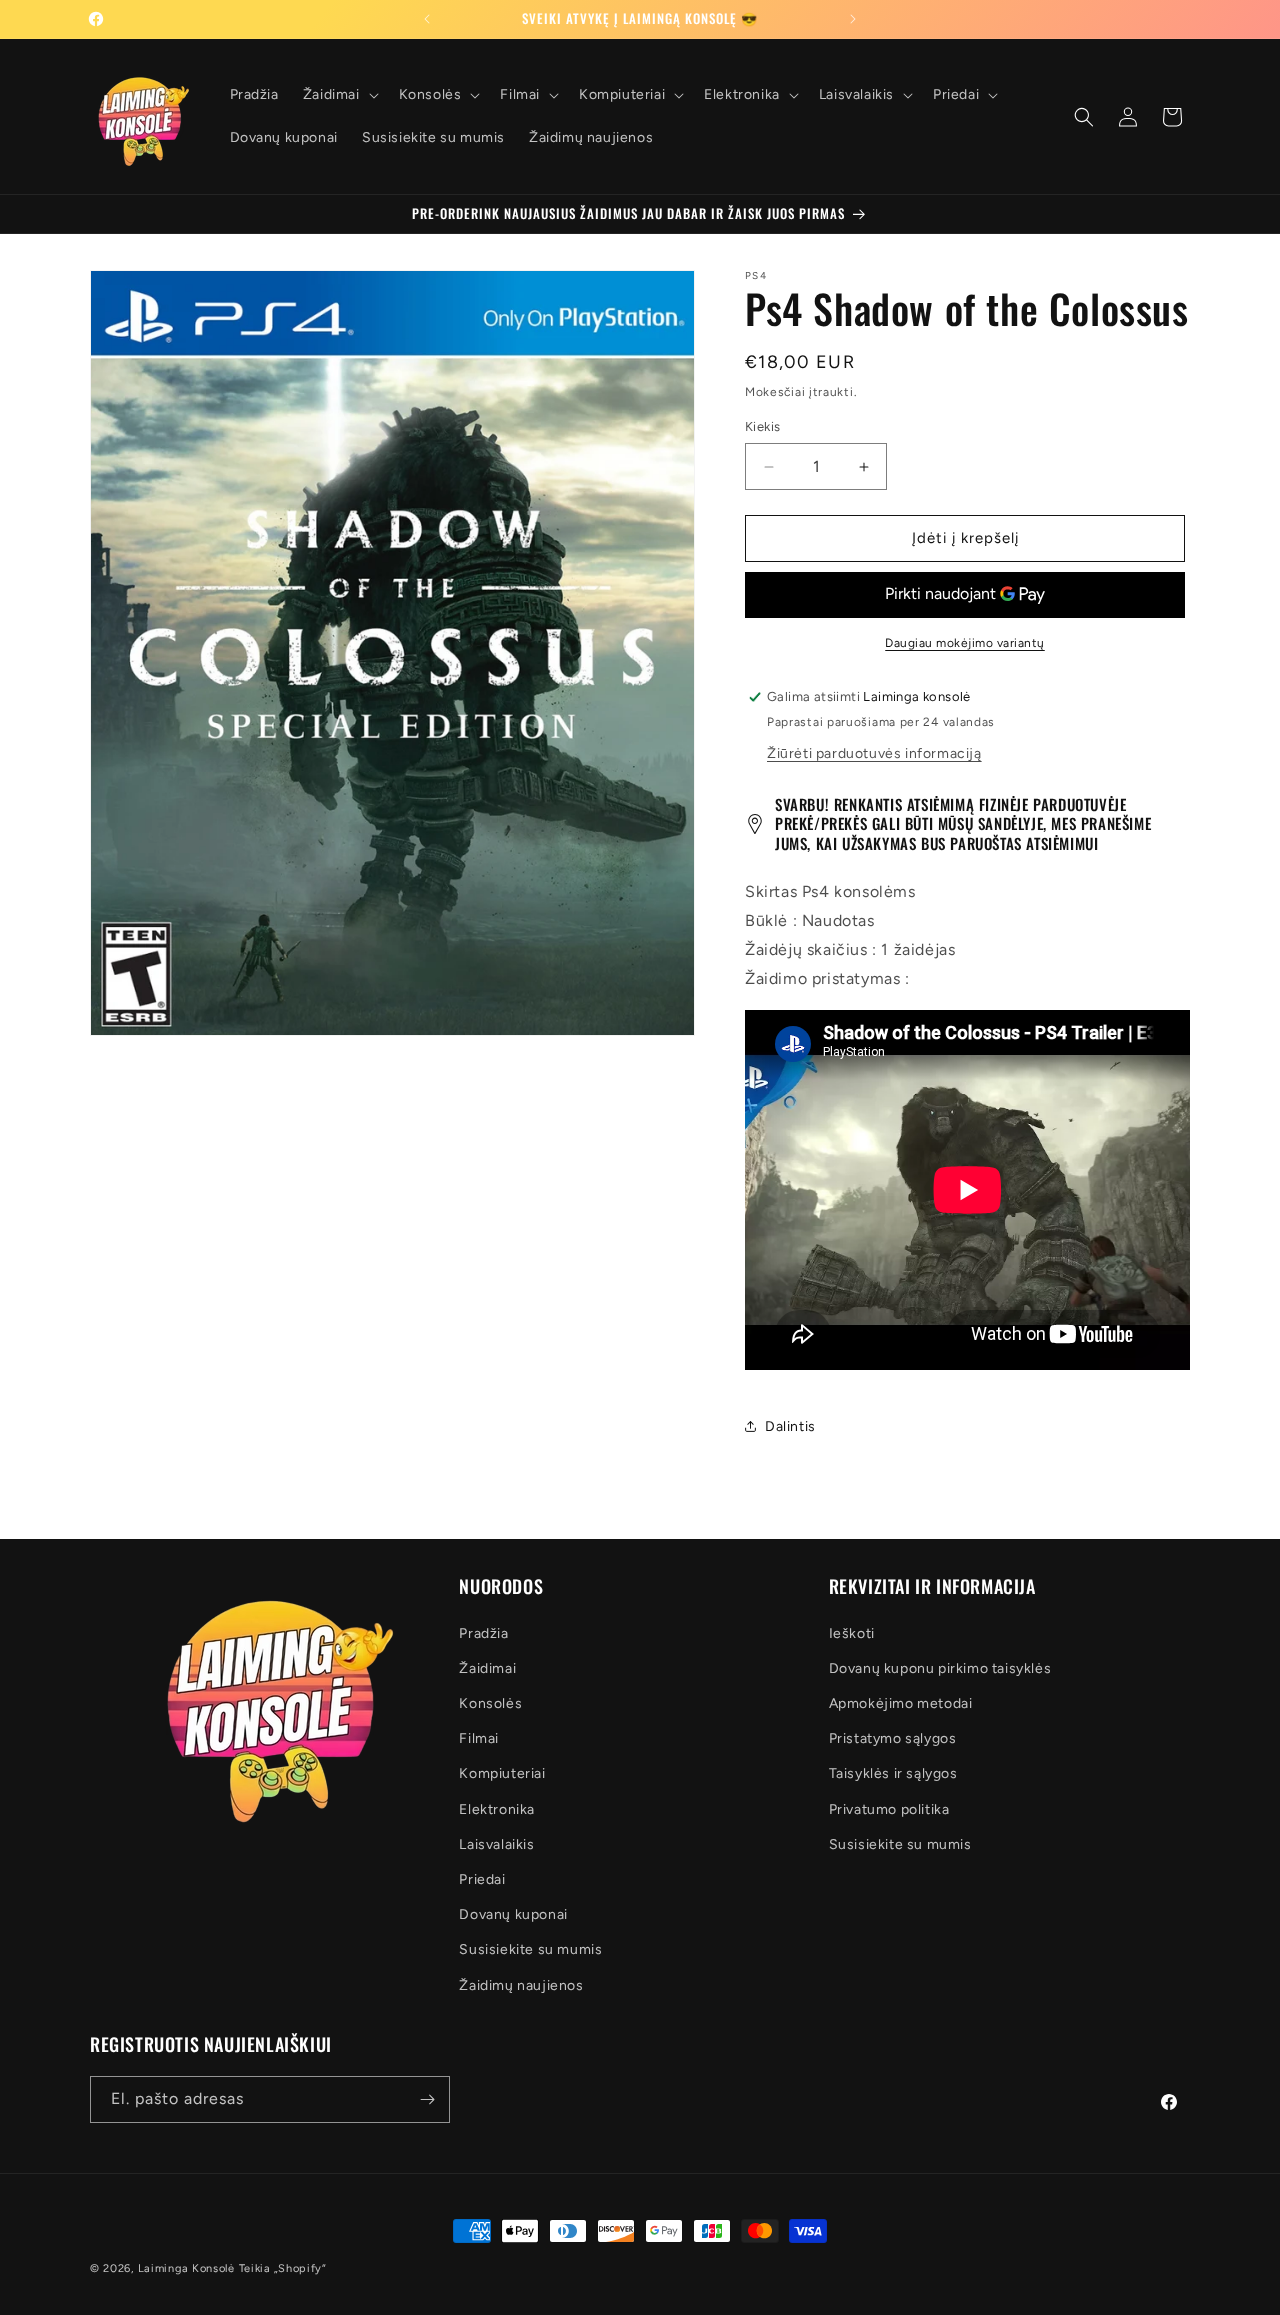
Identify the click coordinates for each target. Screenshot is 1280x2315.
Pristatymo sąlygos (893, 1738)
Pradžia (483, 1633)
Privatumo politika (889, 1809)
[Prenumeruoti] (427, 2099)
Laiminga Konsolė (186, 2268)
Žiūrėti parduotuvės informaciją (874, 753)
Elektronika (497, 1809)
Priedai (482, 1879)
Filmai (479, 1738)
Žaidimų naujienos (521, 1985)
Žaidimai (487, 1668)
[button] (339, 95)
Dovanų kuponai (513, 1914)
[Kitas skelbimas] (853, 19)
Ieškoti (852, 1633)
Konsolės (490, 1703)
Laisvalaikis (496, 1844)
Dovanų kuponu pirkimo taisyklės (940, 1668)
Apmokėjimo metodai (901, 1703)
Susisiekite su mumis (530, 1950)
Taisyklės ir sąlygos (893, 1774)
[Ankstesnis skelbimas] (427, 19)
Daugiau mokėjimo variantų (965, 643)
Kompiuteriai (502, 1774)
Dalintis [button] (790, 1426)
